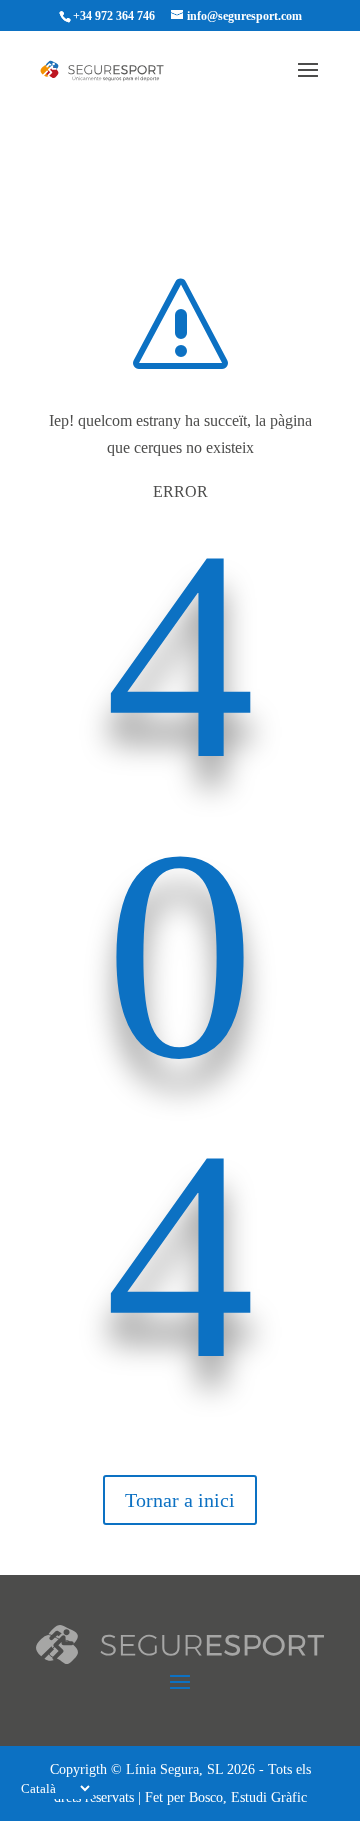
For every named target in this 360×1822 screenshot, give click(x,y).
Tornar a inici (180, 1500)
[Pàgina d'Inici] (112, 69)
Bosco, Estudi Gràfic (248, 1797)
